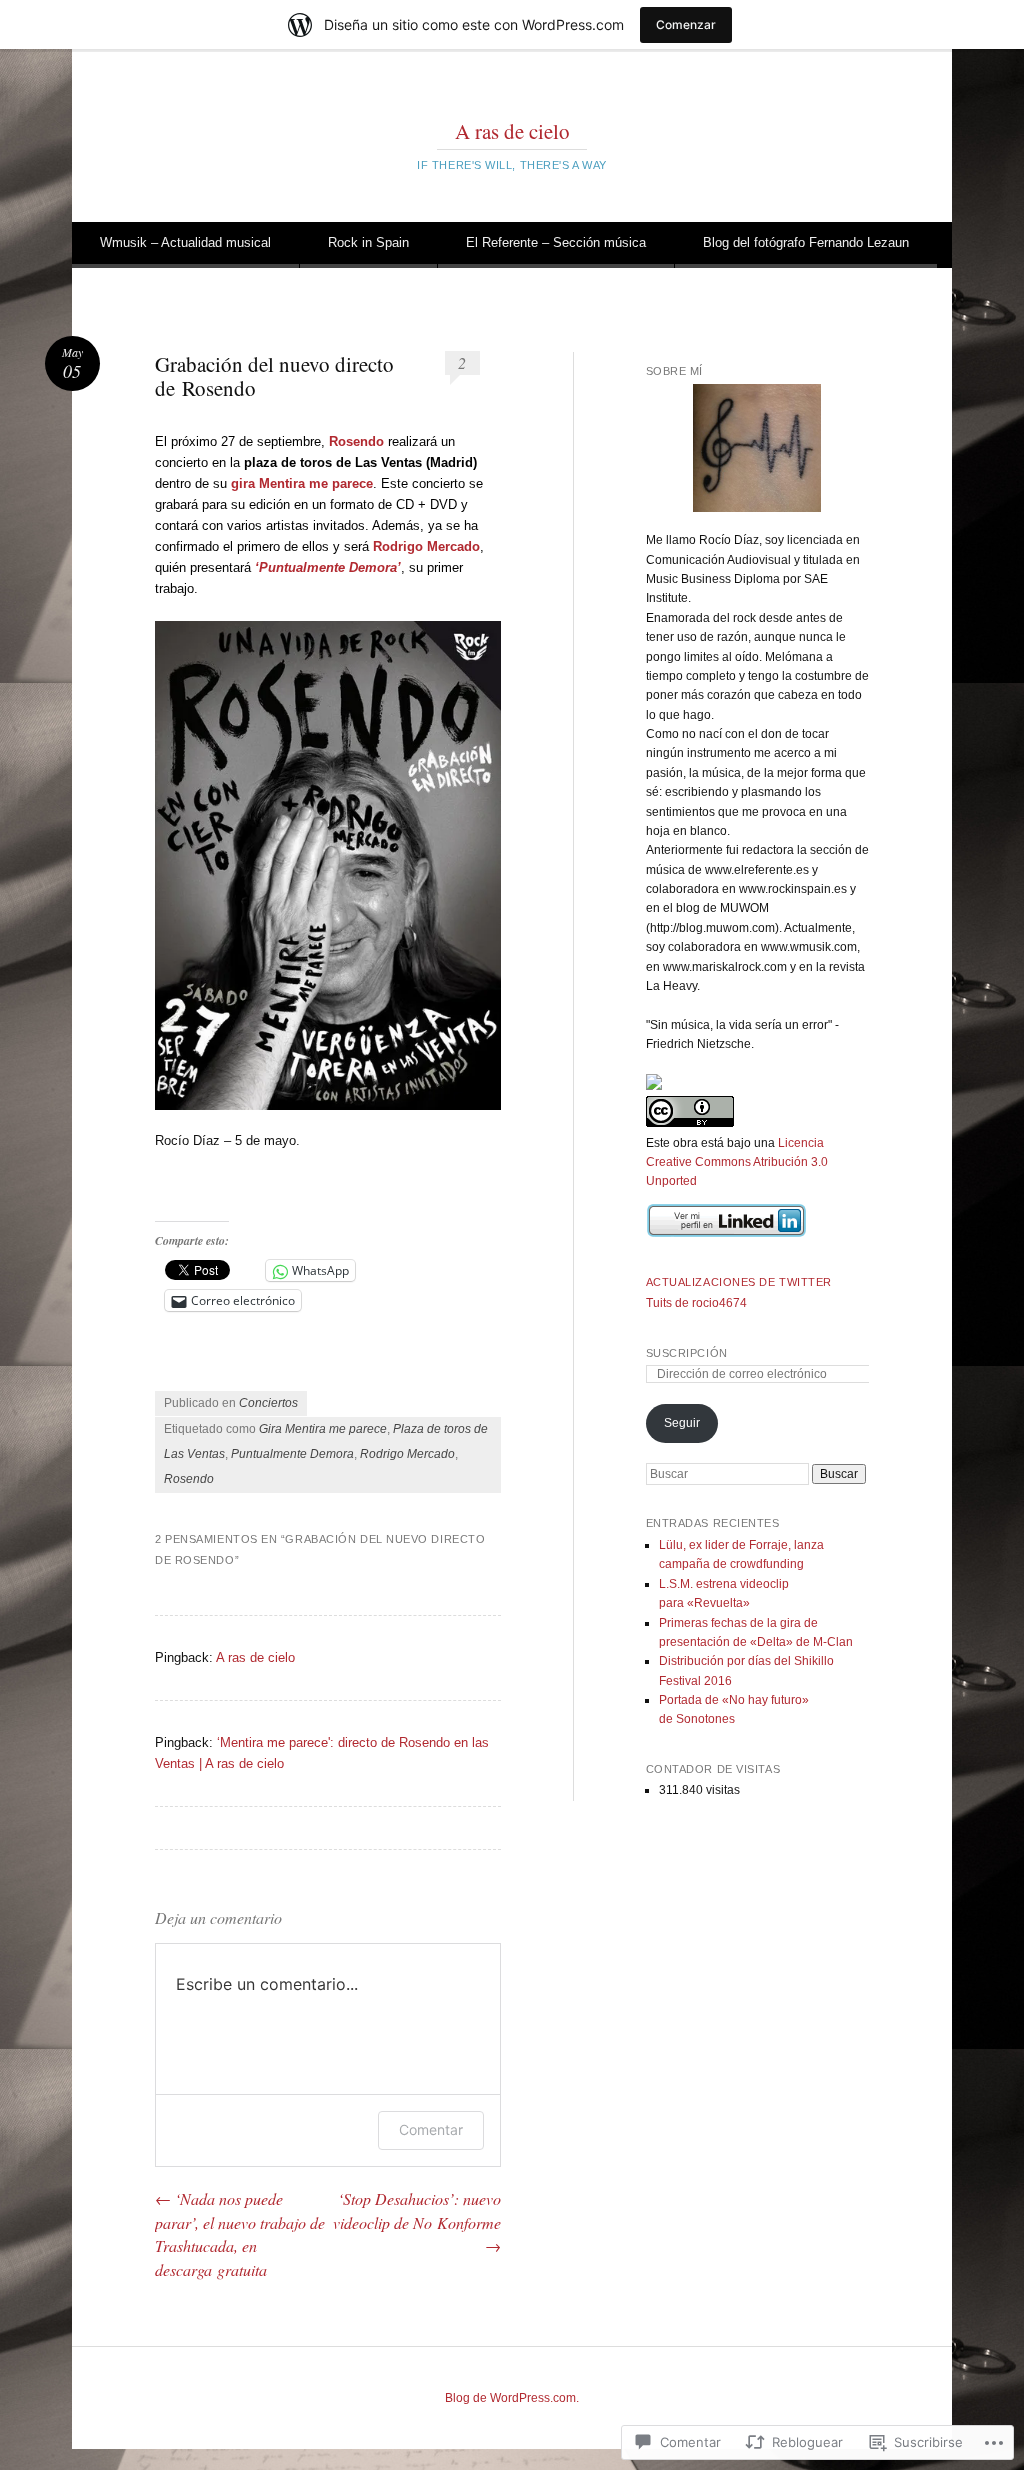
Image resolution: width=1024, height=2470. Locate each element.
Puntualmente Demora (292, 1454)
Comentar (431, 2129)
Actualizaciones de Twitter (739, 1282)
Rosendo (189, 1479)
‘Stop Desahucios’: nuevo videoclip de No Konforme (417, 2222)
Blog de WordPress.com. (512, 2398)
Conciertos (268, 1403)
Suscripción (687, 1353)
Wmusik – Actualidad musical (185, 242)
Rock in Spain (368, 242)
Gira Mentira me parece (323, 1429)
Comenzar (686, 24)
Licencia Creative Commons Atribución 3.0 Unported (737, 1162)
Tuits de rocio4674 (696, 1303)
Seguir (682, 1423)
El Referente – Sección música (556, 242)
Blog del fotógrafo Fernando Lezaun (806, 242)
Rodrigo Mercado (407, 1454)
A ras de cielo (512, 131)
